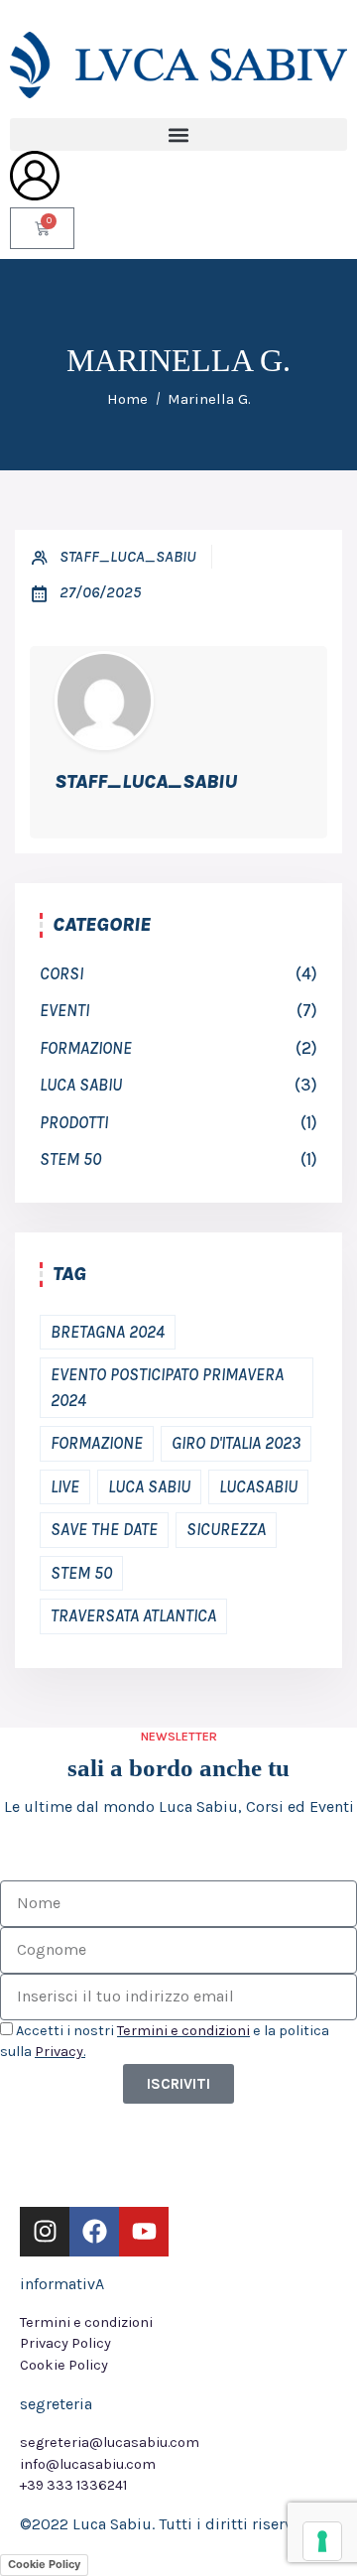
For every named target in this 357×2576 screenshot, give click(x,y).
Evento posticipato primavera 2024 (167, 1387)
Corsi (61, 973)
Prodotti (74, 1122)
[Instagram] (45, 2232)
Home (127, 399)
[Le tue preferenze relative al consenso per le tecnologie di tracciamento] (322, 2541)
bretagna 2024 (108, 1332)
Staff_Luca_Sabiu (128, 556)
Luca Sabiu (149, 1486)
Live (65, 1486)
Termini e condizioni (183, 2031)
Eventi (64, 1010)
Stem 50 (70, 1159)
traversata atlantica (133, 1615)
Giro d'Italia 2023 (236, 1443)
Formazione (86, 1048)
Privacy (59, 2052)
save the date (104, 1529)
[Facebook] (94, 2232)
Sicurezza (226, 1529)
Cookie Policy (44, 2564)
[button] (178, 134)
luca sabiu (81, 1085)
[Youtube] (144, 2232)
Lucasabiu (258, 1486)
